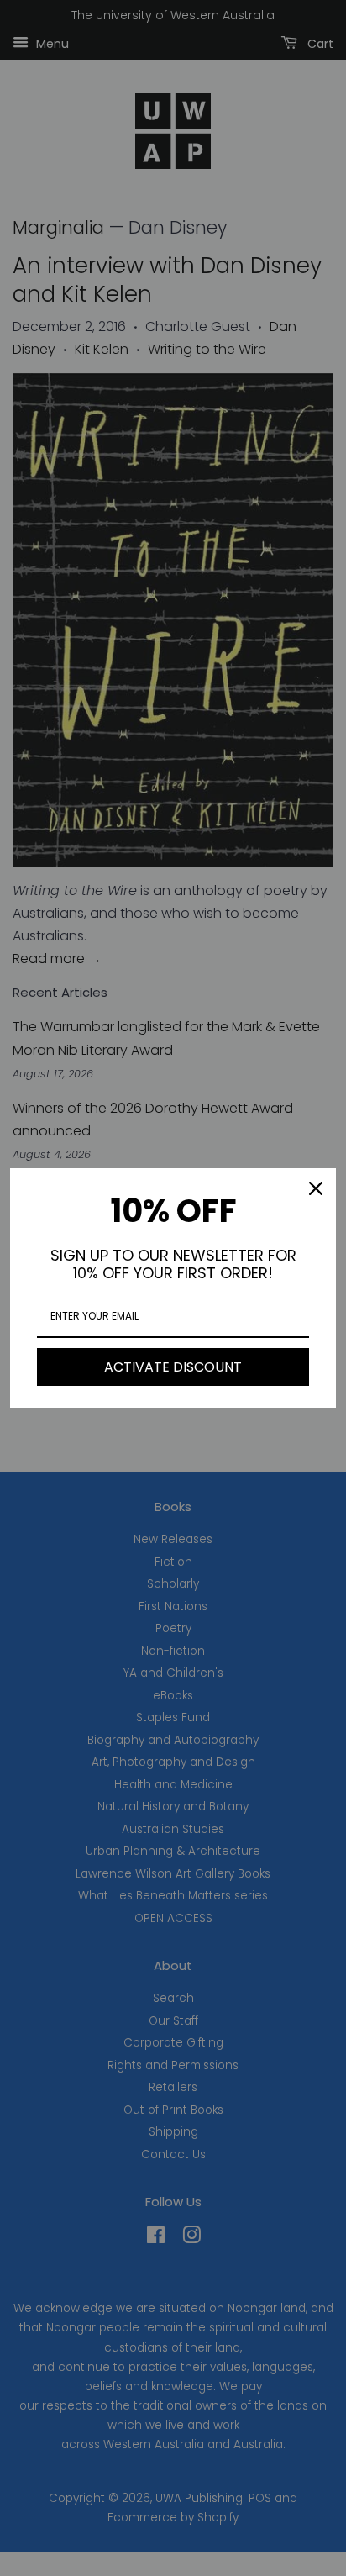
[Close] (316, 1188)
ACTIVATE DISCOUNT (173, 1367)
